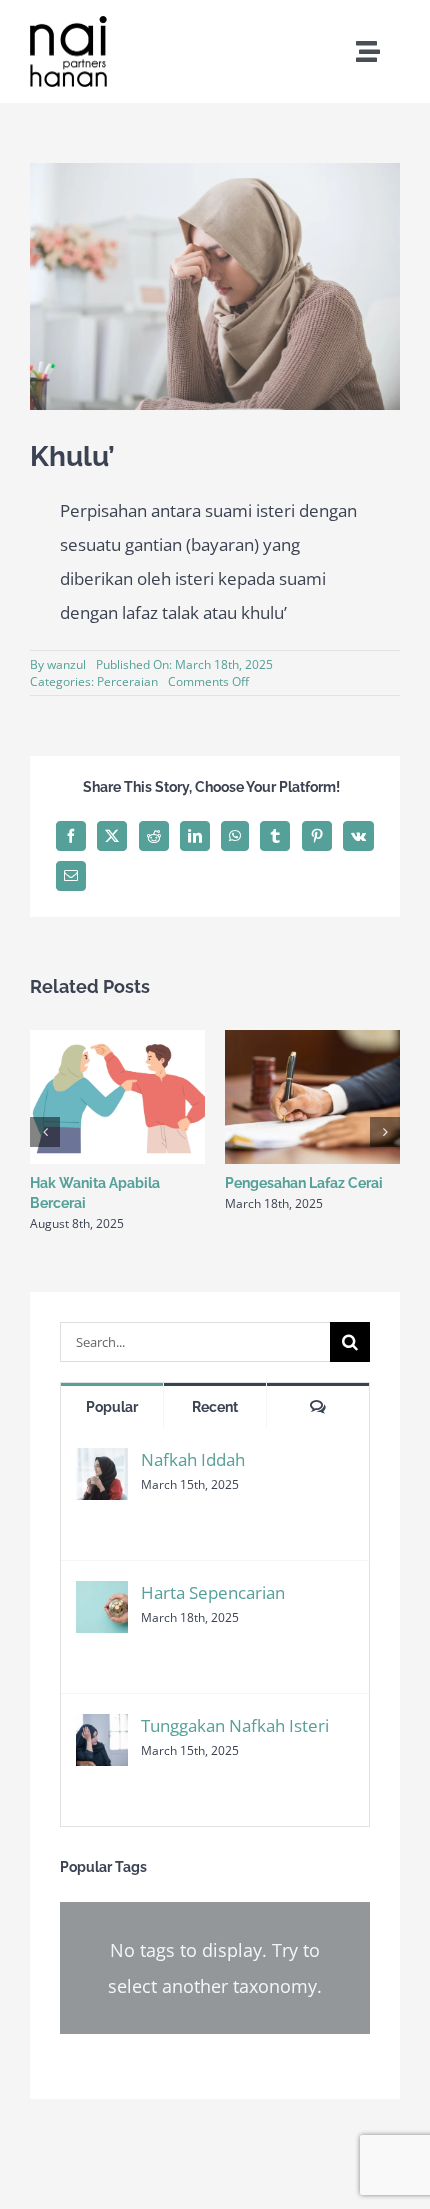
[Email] (71, 876)
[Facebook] (71, 836)
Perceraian (127, 681)
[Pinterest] (317, 836)
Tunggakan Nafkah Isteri (235, 1725)
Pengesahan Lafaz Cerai (304, 1183)
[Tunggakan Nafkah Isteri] (102, 1730)
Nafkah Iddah (193, 1459)
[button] (45, 1132)
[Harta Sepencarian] (102, 1597)
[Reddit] (154, 836)
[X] (112, 836)
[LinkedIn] (195, 836)
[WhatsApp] (235, 836)
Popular (112, 1407)
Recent (215, 1407)
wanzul (66, 664)
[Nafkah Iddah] (102, 1464)
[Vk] (358, 836)
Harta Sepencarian (213, 1592)
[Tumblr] (275, 836)
